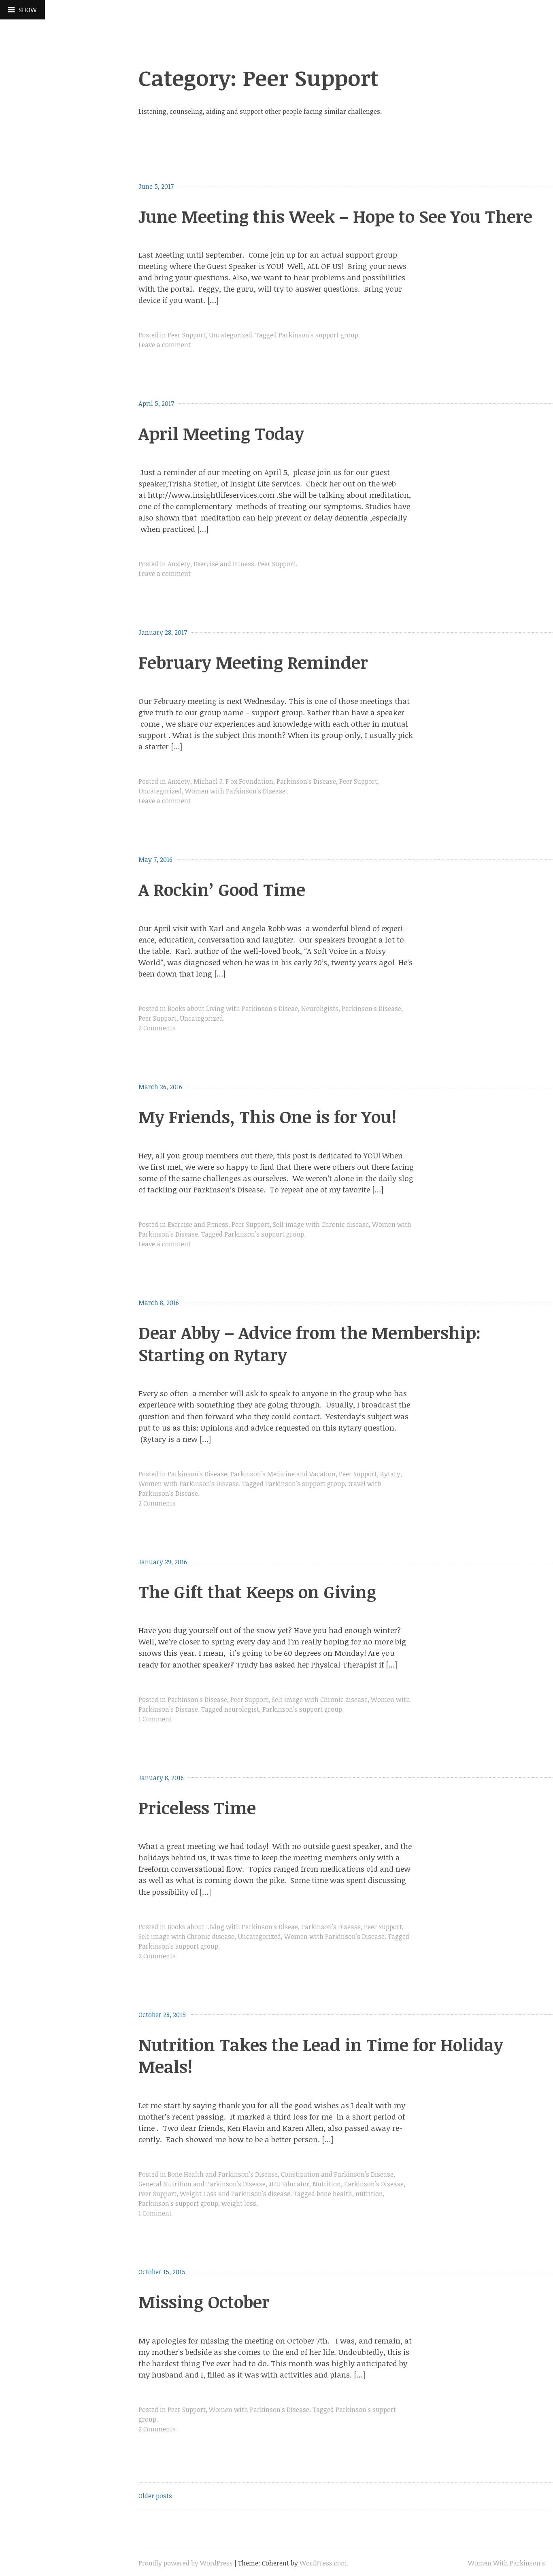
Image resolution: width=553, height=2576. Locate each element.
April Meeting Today (221, 433)
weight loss (239, 2203)
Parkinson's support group (318, 335)
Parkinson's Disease (306, 781)
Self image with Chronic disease (321, 1224)
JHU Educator (289, 2184)
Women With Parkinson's (506, 2563)
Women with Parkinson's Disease (235, 791)
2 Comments (157, 1028)
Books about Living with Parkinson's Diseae (233, 1009)
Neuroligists (320, 1009)
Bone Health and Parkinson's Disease (223, 2174)
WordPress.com (323, 2563)
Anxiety (179, 564)
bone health (334, 2194)
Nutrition (327, 2184)
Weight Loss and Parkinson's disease (235, 2194)
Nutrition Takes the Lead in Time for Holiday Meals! (321, 2056)
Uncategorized (231, 335)
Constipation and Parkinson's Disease (337, 2174)
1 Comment (155, 1719)
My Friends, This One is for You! (268, 1116)
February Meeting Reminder (253, 662)
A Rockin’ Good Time (222, 889)
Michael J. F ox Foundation (233, 781)
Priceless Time (197, 1807)
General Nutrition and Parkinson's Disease (202, 2184)
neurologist (242, 1709)
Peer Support (187, 335)
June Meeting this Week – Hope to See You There (335, 216)
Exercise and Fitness (224, 564)
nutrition (369, 2194)
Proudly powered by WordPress (186, 2563)
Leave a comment (165, 345)
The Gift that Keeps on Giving (257, 1592)
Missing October (204, 2302)
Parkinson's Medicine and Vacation (283, 1474)
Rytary (390, 1474)
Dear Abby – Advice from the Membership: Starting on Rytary (309, 1343)
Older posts (155, 2496)
